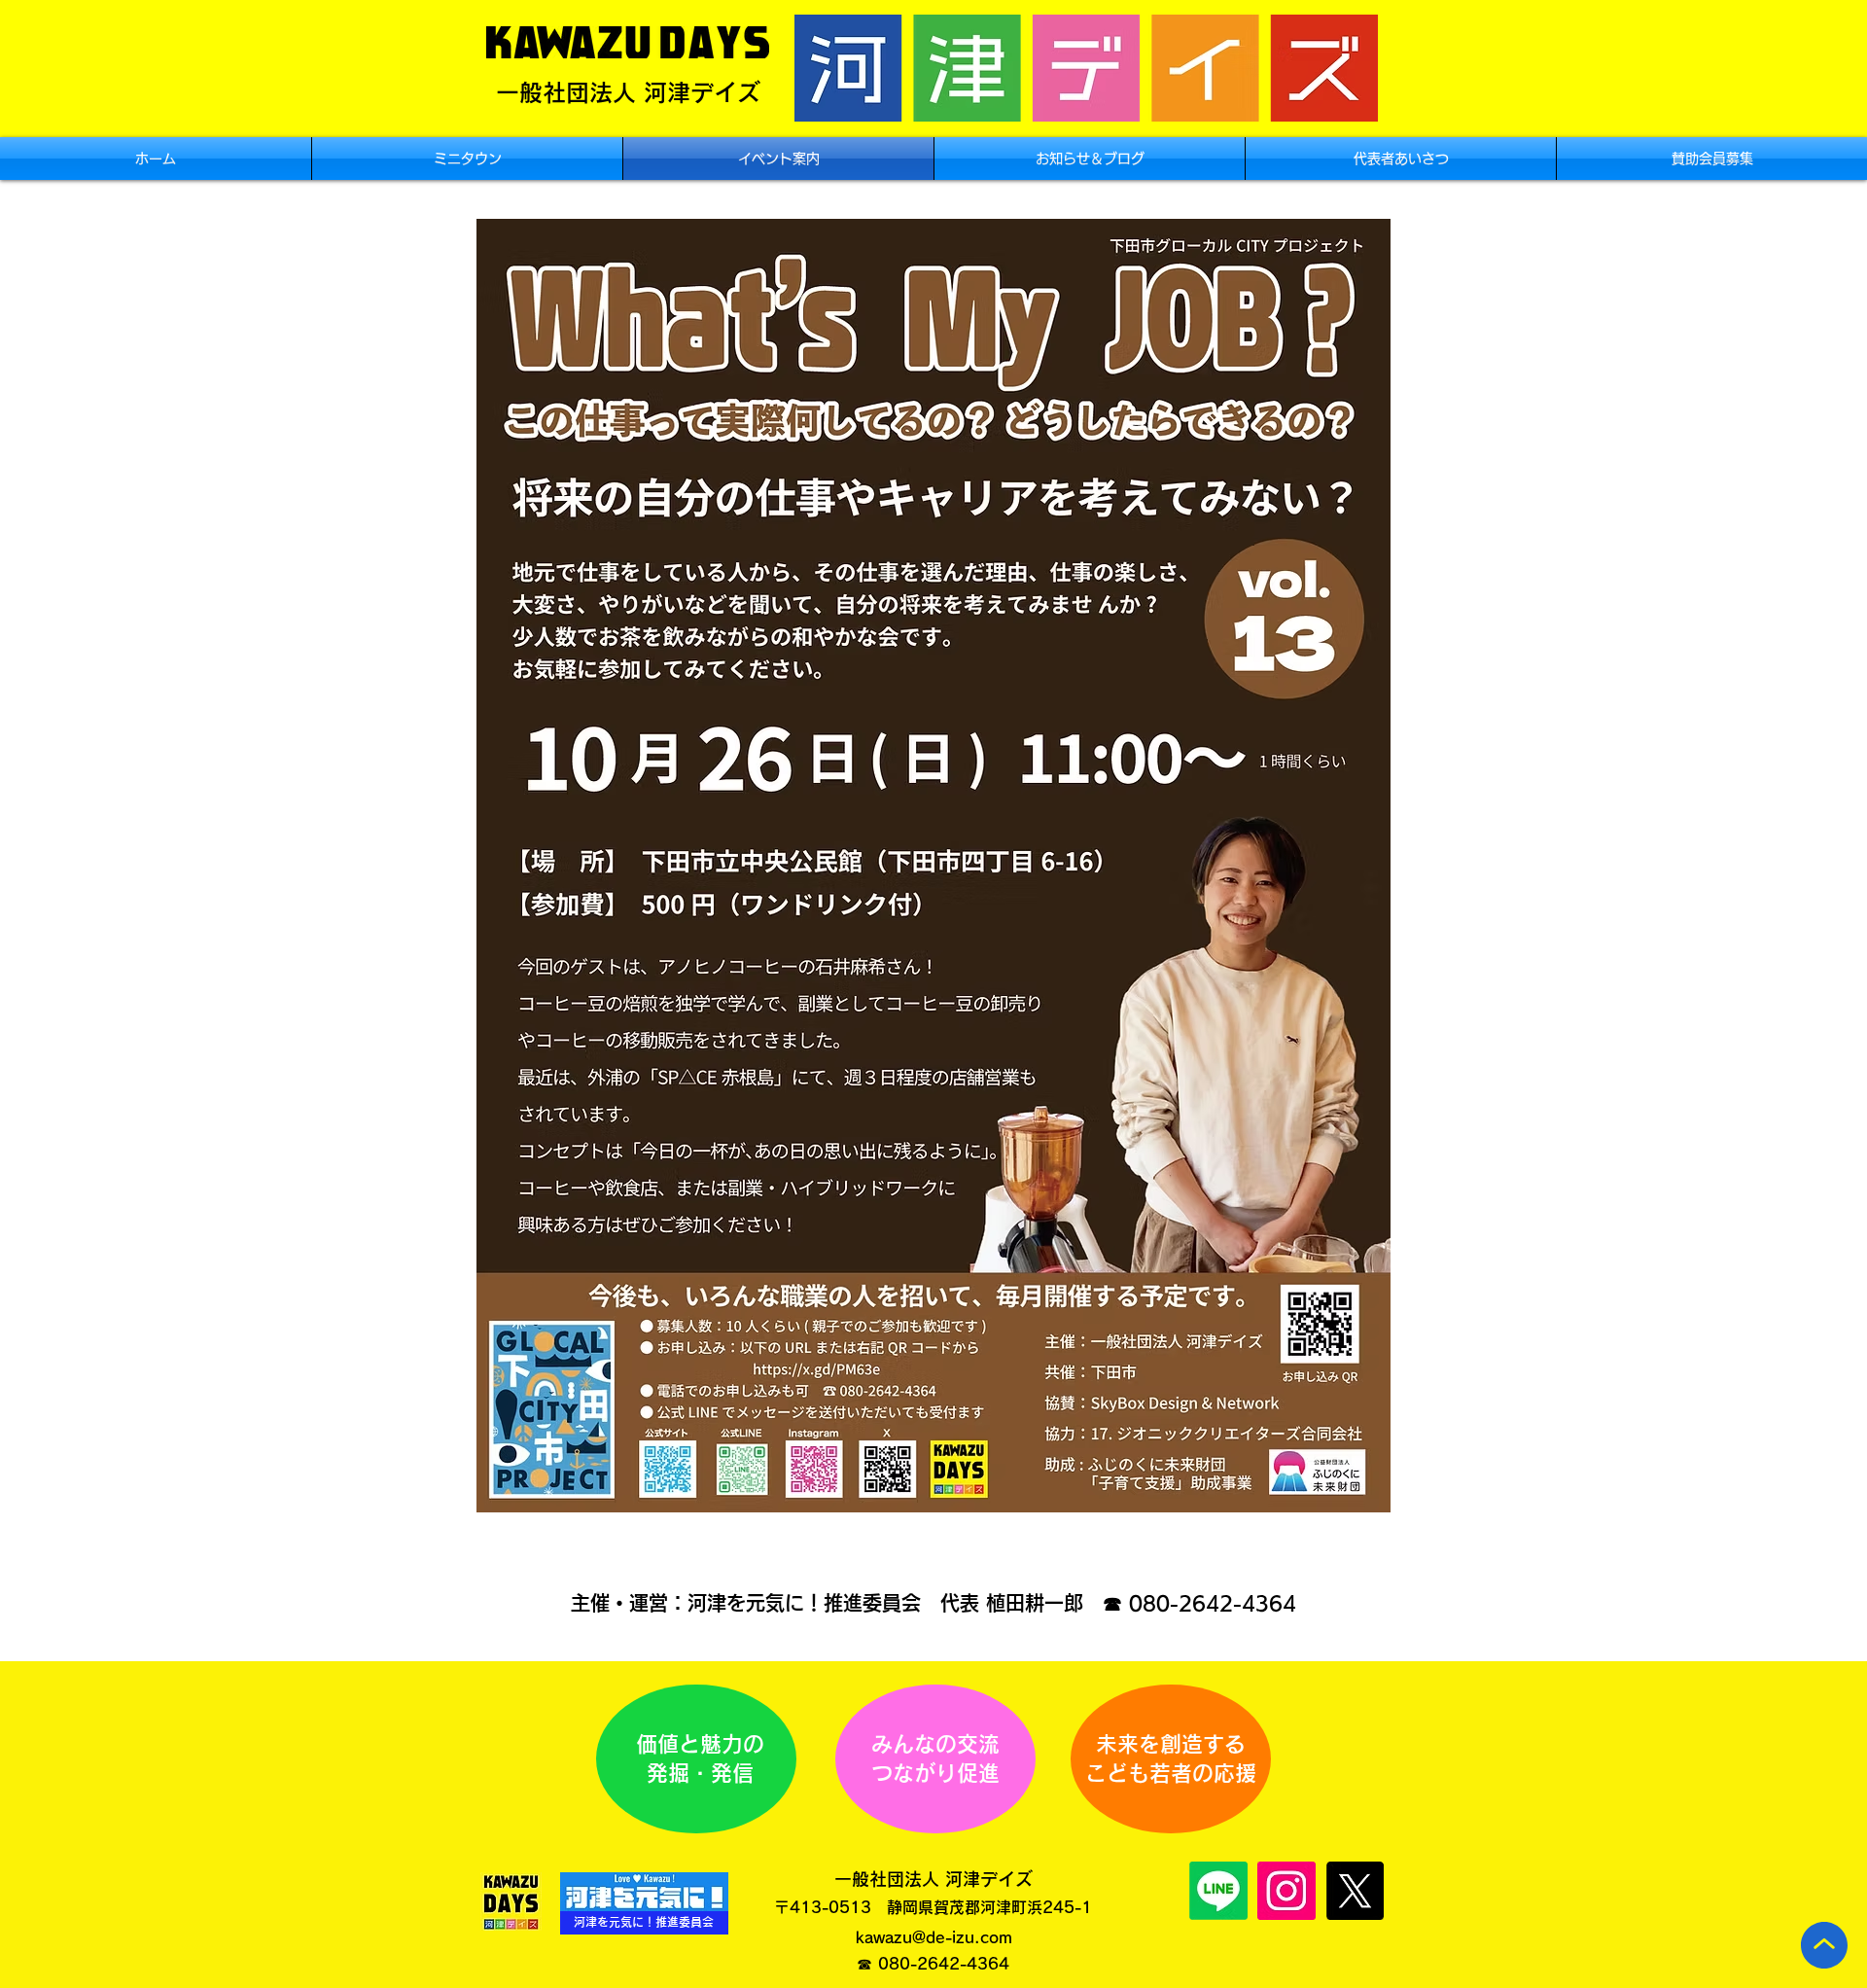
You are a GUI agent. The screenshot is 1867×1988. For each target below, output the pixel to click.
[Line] (1218, 1891)
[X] (1355, 1891)
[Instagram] (1286, 1891)
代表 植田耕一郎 (1012, 1603)
